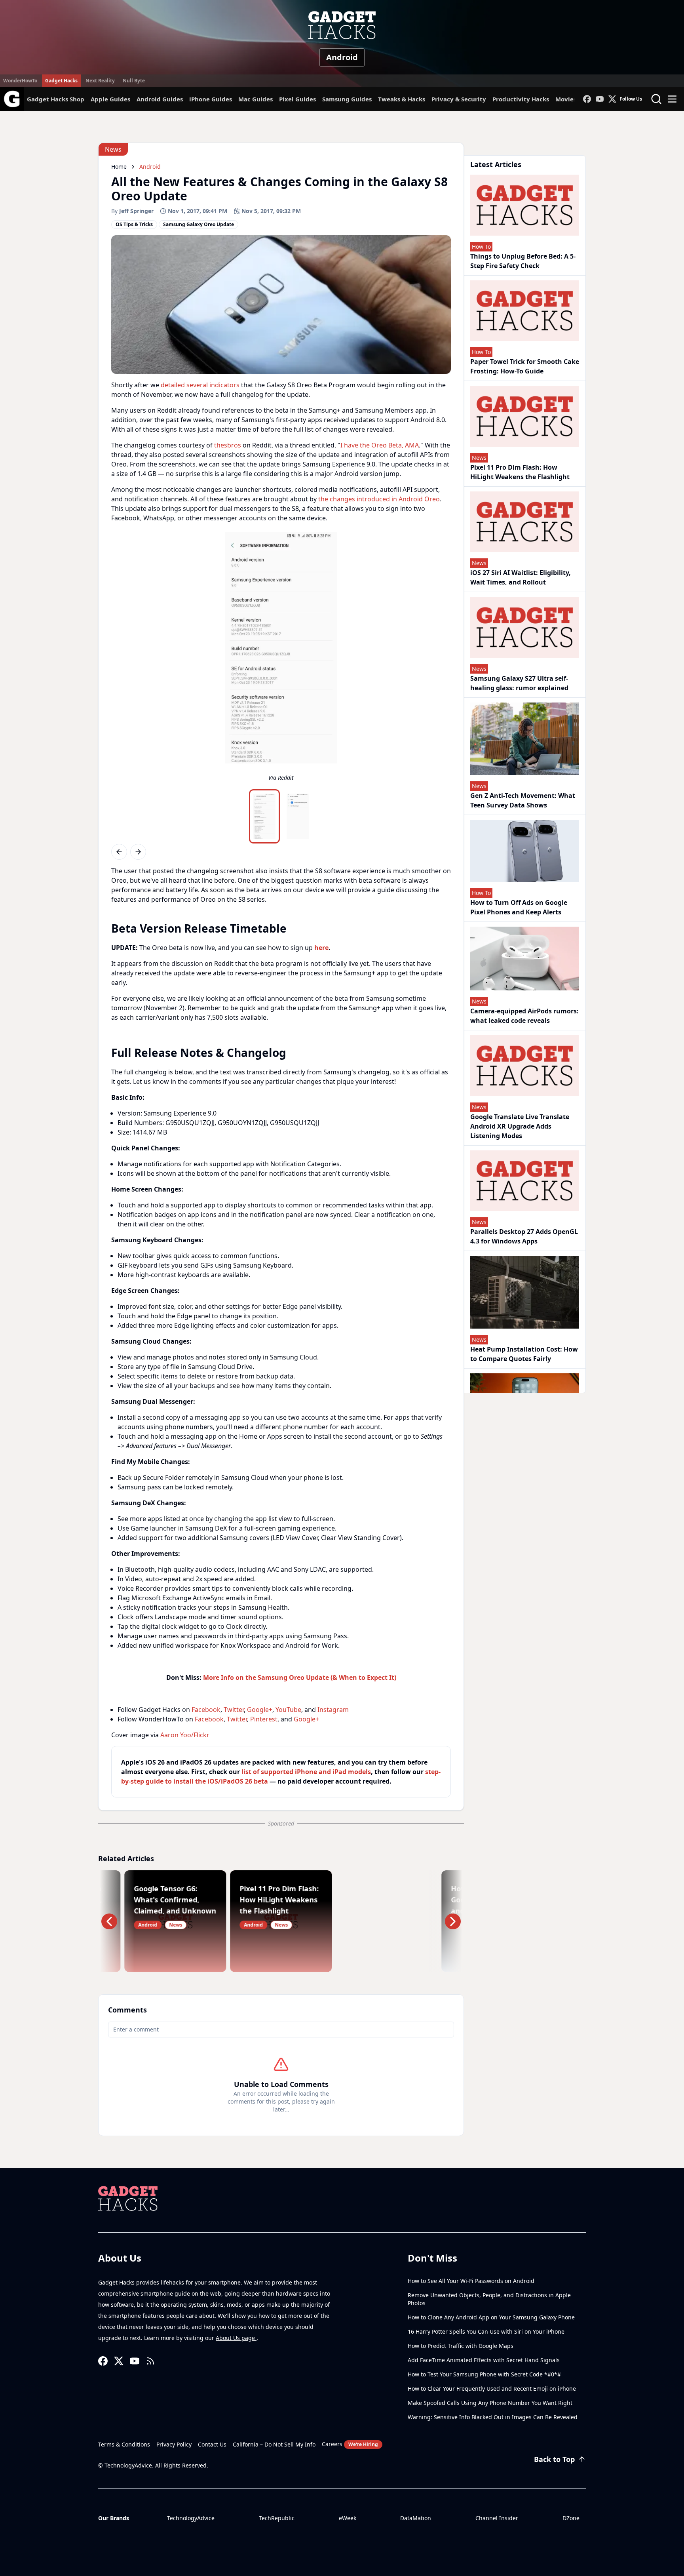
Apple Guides (110, 99)
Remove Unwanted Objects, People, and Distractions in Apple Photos (489, 2299)
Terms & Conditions (124, 2444)
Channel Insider (497, 2518)
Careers (350, 2444)
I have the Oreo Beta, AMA (380, 445)
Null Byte (134, 81)
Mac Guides (256, 99)
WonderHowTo (20, 81)
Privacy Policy (174, 2444)
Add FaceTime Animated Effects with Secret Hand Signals (484, 2360)
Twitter (234, 1710)
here (321, 948)
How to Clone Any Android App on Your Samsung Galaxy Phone (491, 2317)
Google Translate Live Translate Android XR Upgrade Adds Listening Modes (520, 1126)
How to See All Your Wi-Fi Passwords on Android (471, 2281)
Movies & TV (573, 99)
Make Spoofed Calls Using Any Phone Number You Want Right (490, 2403)
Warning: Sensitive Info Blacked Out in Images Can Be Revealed (493, 2417)
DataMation (416, 2518)
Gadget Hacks (61, 81)
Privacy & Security (459, 99)
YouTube (288, 1710)
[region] (281, 659)
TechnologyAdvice (191, 2518)
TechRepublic (277, 2518)
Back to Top (554, 2459)
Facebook (206, 1710)
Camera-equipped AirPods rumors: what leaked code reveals (524, 1016)
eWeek (348, 2518)
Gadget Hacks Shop (56, 99)
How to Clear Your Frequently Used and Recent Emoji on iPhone (492, 2388)
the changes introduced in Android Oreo (379, 499)
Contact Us (212, 2444)
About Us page (236, 2338)
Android (342, 57)
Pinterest (264, 1719)
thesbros (228, 445)
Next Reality (100, 81)
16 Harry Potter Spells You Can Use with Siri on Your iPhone (486, 2331)
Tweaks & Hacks (402, 99)
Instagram (333, 1710)
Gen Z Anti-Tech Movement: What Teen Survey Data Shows (523, 800)
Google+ (260, 1710)
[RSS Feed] (150, 2361)
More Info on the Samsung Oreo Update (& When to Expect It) (300, 1677)
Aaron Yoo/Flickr (185, 1735)
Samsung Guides (347, 99)
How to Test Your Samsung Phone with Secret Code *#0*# (484, 2374)
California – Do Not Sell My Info (274, 2444)
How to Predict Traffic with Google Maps (461, 2346)
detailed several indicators (200, 385)
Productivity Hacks (521, 99)
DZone (571, 2518)
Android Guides (160, 99)
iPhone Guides (211, 99)
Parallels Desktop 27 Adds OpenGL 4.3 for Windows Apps (524, 1236)
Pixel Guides (297, 99)
